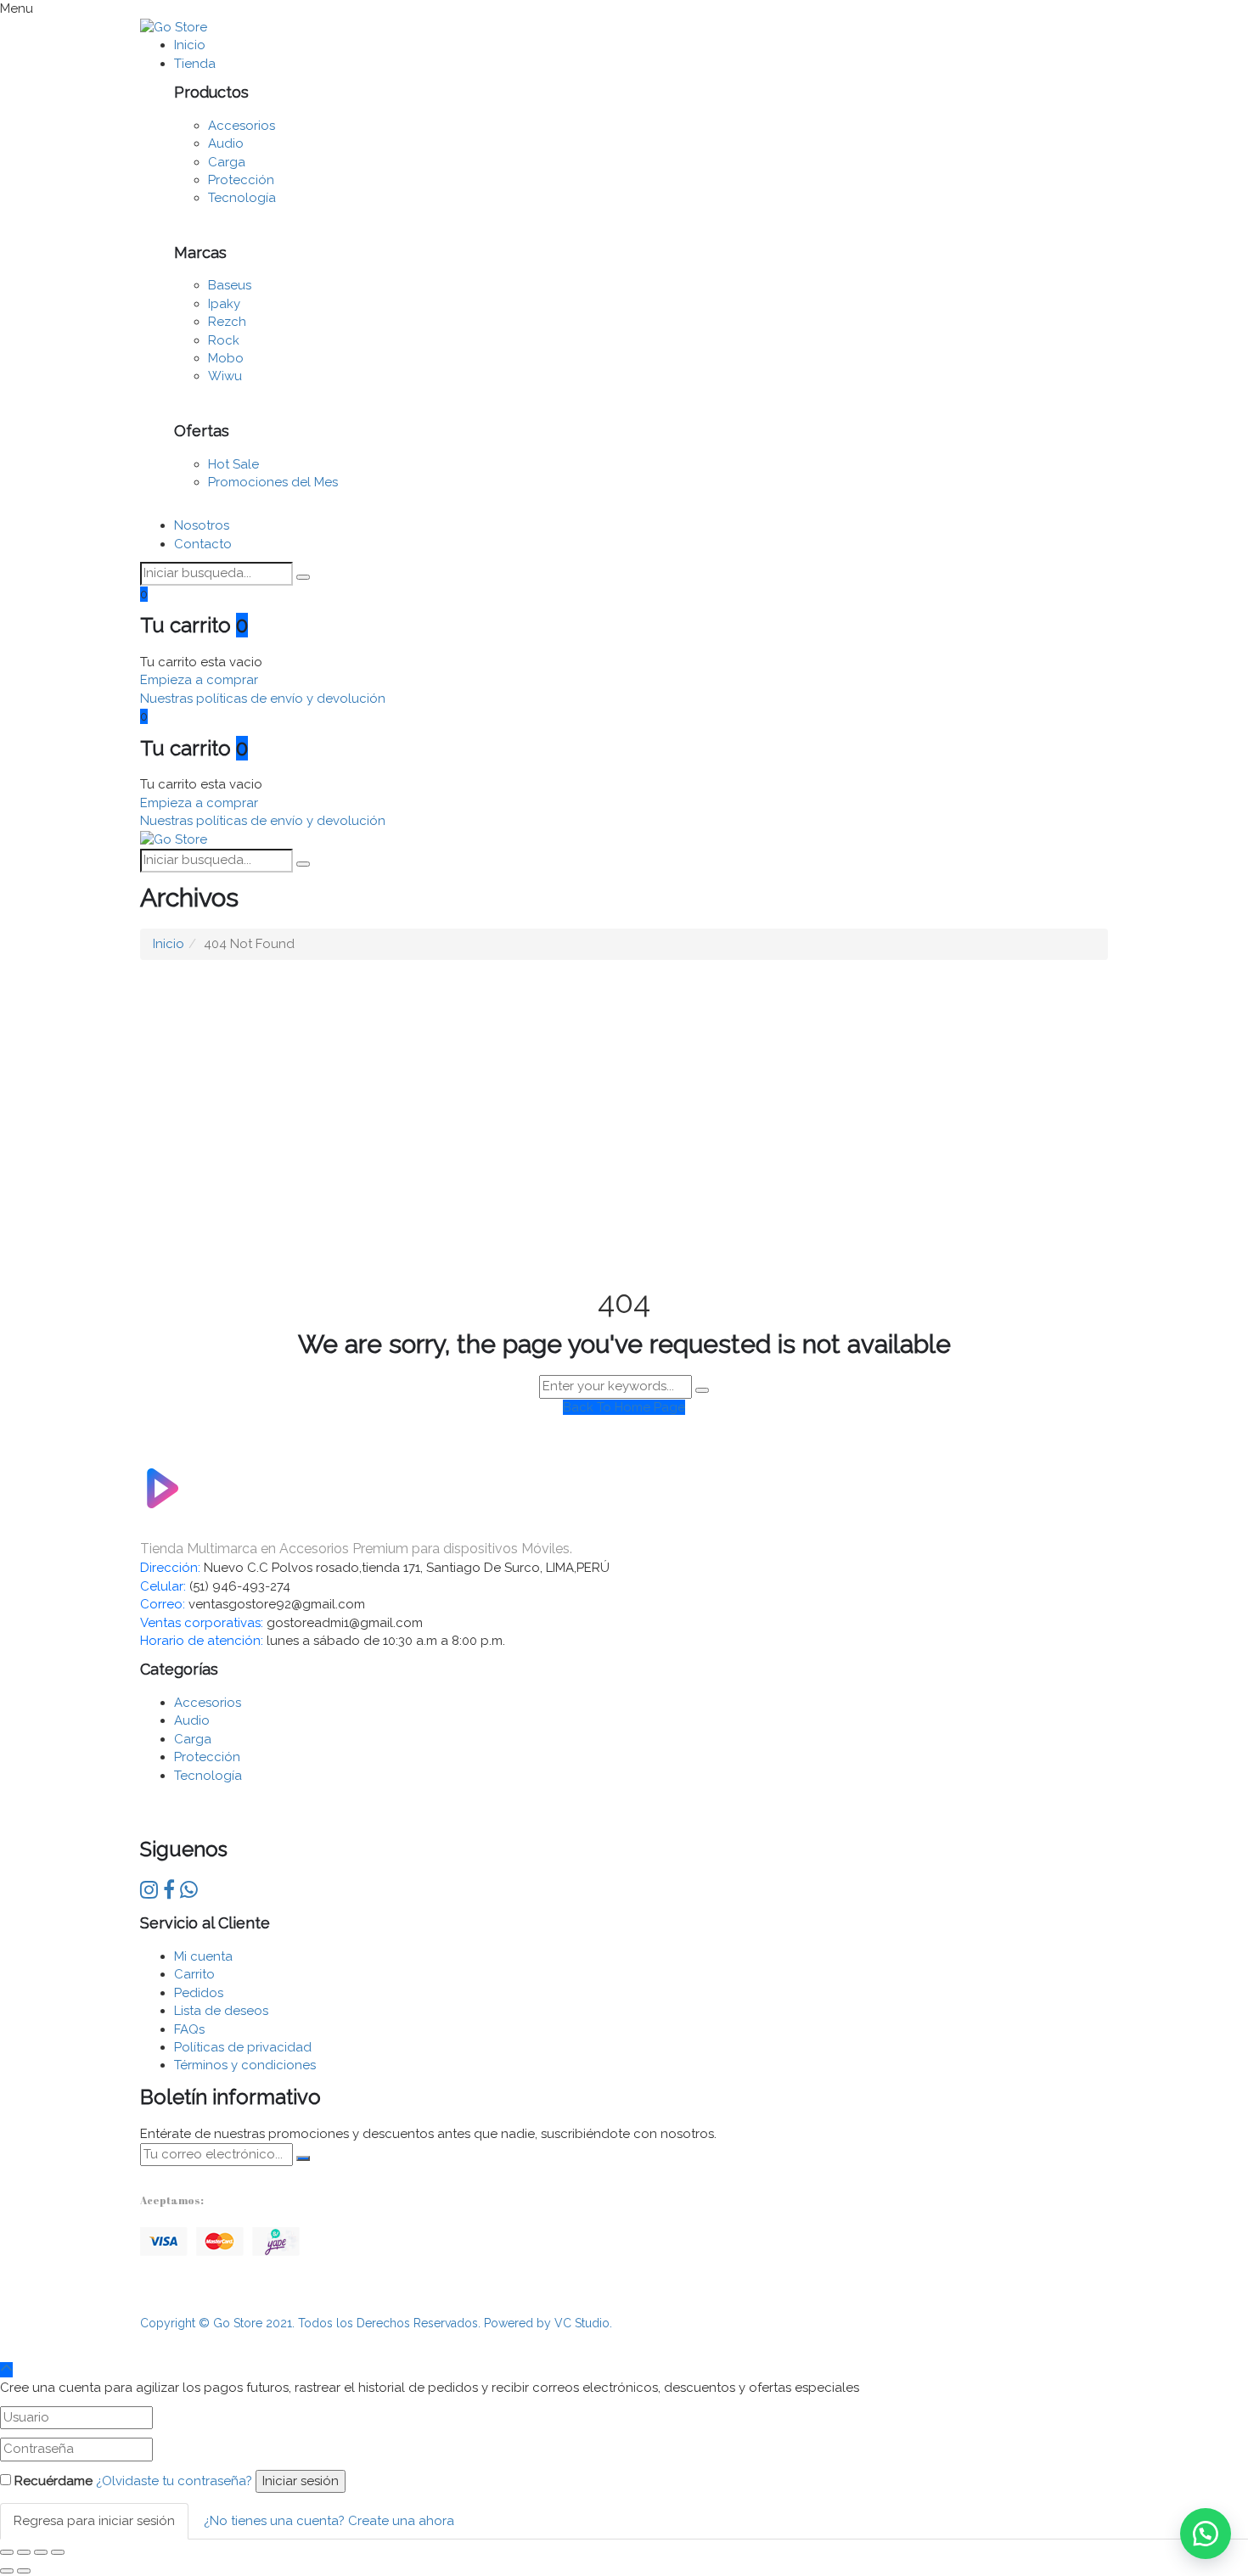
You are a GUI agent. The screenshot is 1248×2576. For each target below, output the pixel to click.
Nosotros (202, 525)
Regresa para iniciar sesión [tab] (94, 2521)
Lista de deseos (221, 2011)
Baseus (230, 285)
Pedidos (199, 1993)
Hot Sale (233, 464)
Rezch (227, 322)
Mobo (226, 358)
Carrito (194, 1974)
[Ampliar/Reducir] (58, 2552)
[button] (1206, 2534)
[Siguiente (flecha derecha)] (24, 2571)
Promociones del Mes (273, 482)
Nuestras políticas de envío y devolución (263, 699)
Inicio (190, 45)
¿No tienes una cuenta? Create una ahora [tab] (329, 2521)
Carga (227, 162)
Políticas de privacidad (243, 2047)
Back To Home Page (624, 1407)
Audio (226, 143)
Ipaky (224, 304)
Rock (224, 340)
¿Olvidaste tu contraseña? (174, 2481)
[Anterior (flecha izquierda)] (7, 2571)
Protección (241, 180)
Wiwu (225, 376)
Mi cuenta (203, 1956)
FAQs (189, 2029)
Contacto (203, 544)
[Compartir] (24, 2552)
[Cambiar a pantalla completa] (41, 2552)
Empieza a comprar (199, 680)
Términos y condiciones (245, 2065)
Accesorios (242, 126)
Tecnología (242, 198)
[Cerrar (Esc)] (7, 2552)
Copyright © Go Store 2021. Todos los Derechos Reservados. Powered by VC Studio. (376, 2323)
